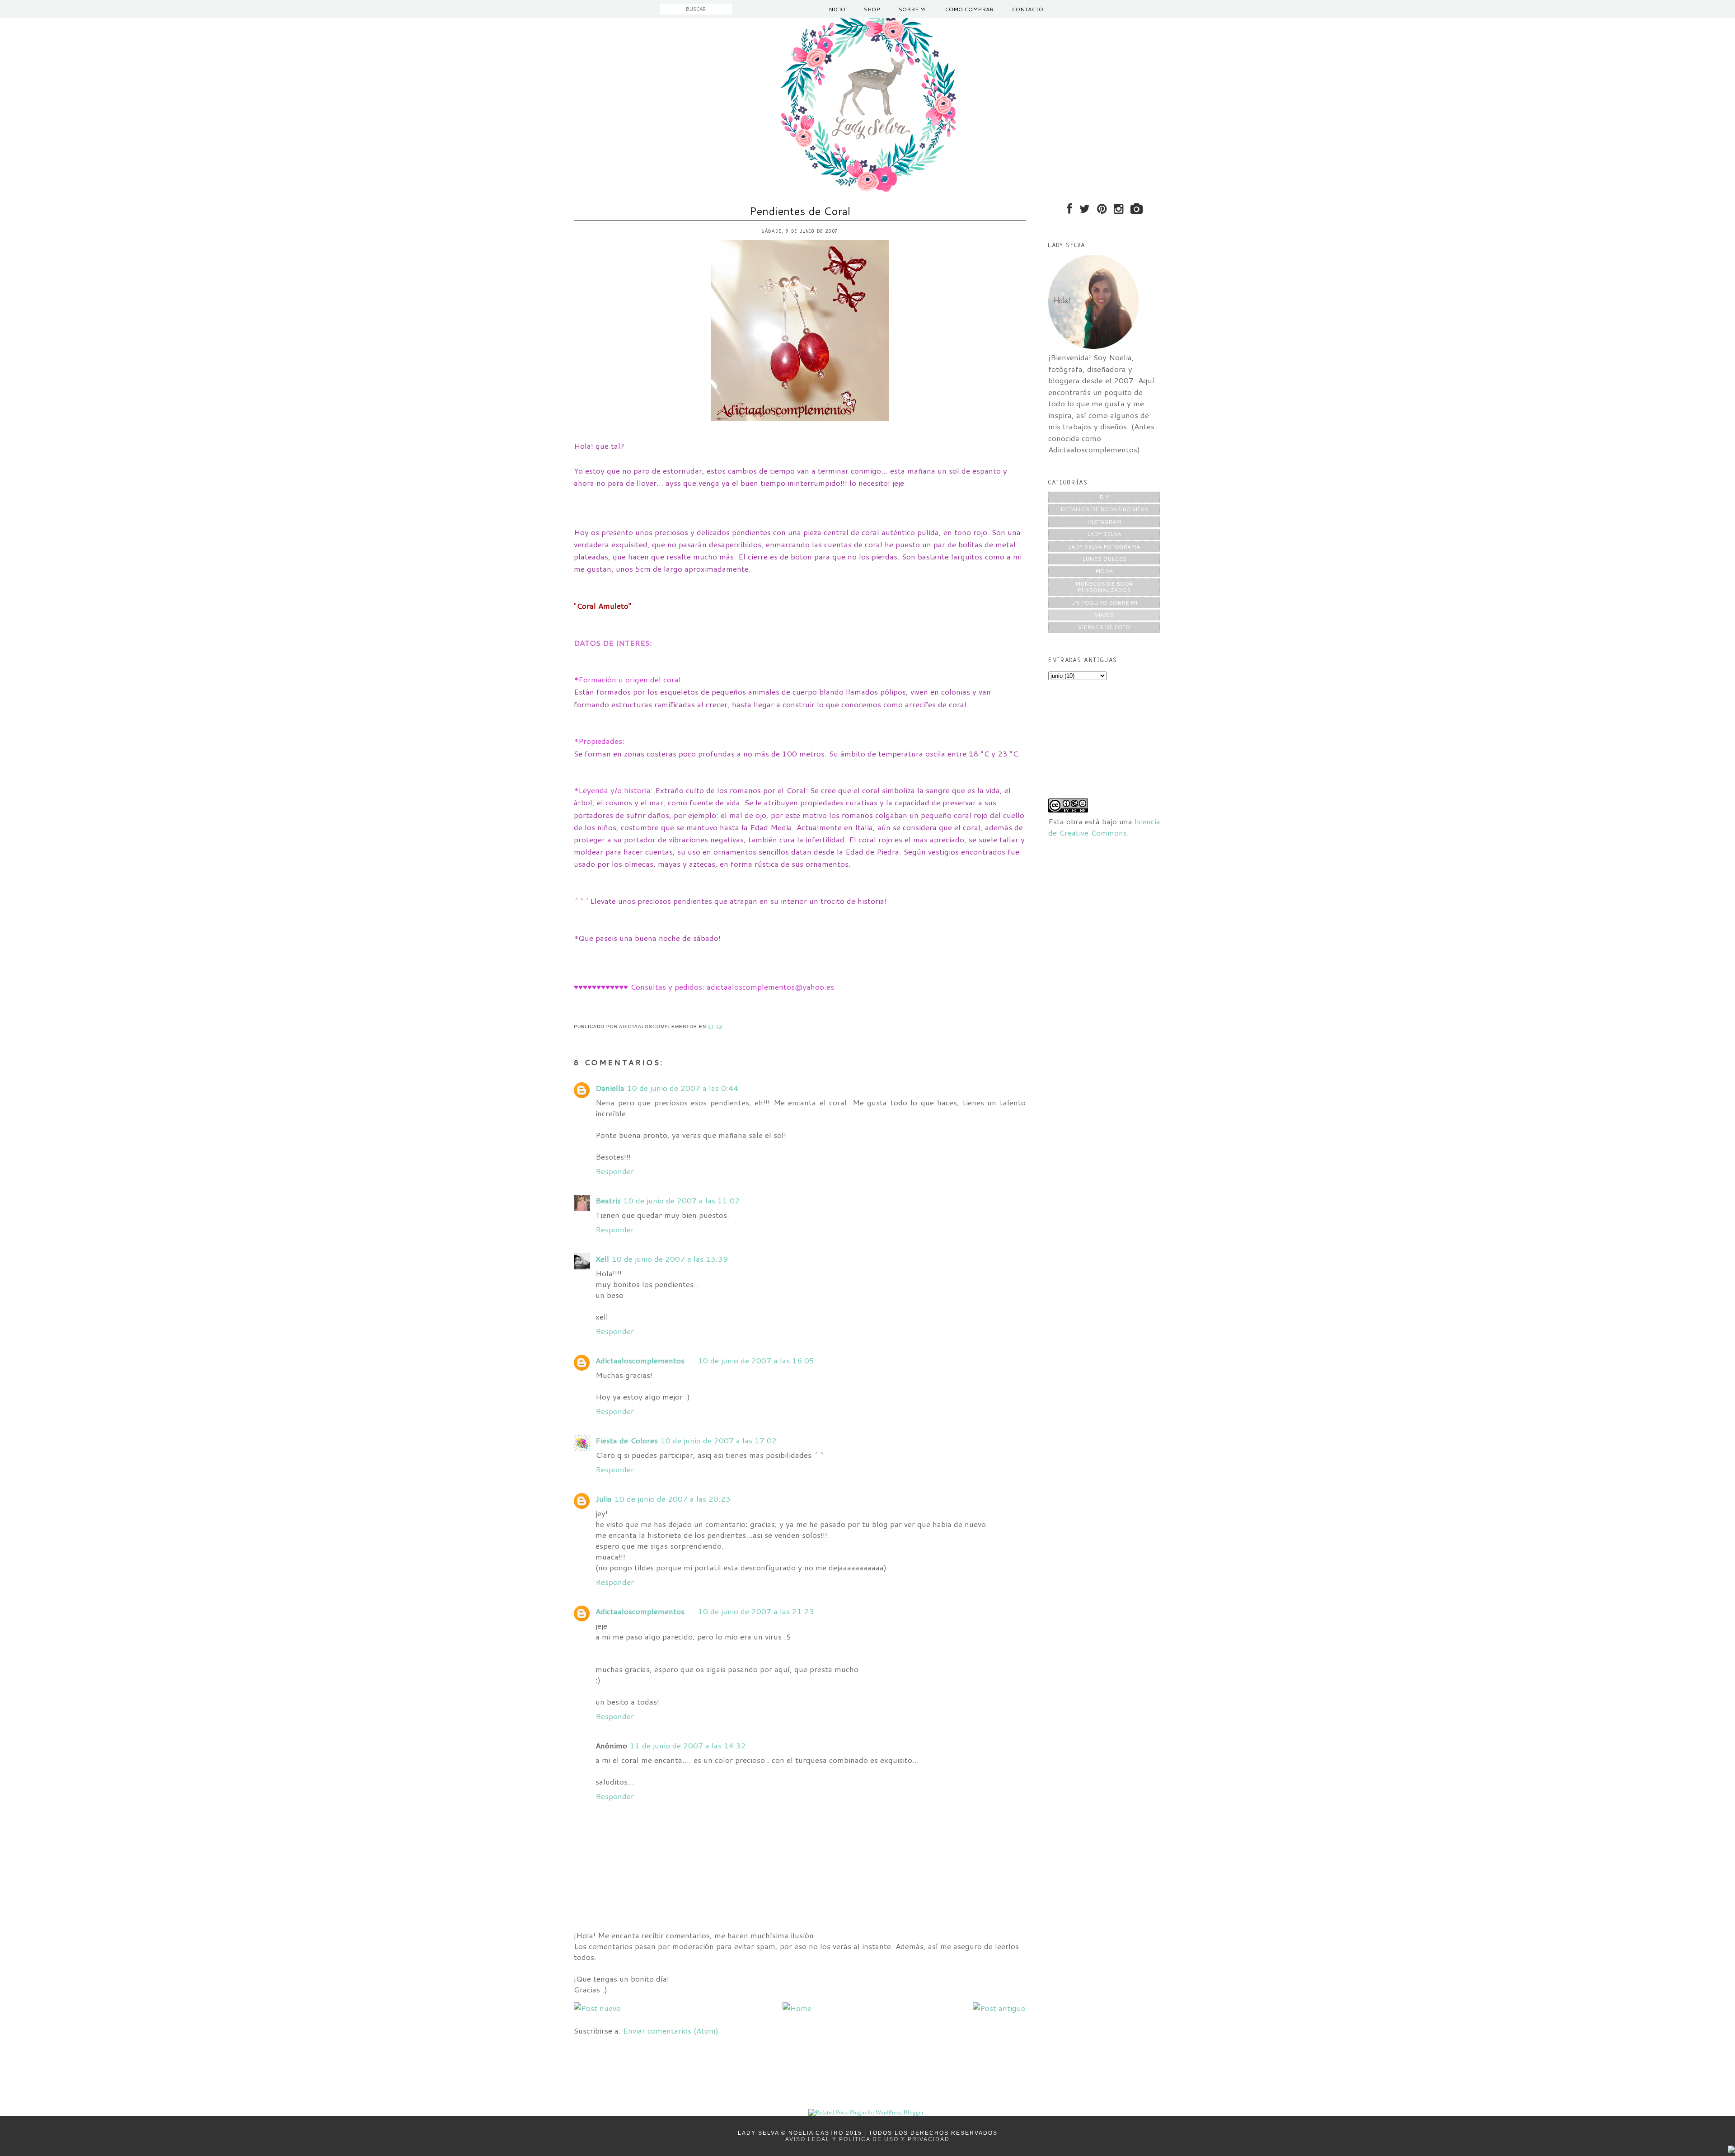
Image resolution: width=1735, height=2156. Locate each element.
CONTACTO (1027, 9)
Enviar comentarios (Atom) (671, 2030)
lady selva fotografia (1104, 547)
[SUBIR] (1731, 2150)
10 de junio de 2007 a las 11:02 (682, 1200)
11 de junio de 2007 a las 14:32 (688, 1745)
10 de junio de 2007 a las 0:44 (683, 1088)
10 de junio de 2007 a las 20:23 (673, 1498)
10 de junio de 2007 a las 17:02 (719, 1440)
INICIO (836, 9)
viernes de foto (1104, 627)
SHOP (872, 9)
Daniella (610, 1088)
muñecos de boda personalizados (1104, 587)
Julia (604, 1498)
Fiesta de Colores (627, 1440)
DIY (1104, 497)
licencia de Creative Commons (1104, 827)
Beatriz (608, 1200)
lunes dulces (1104, 559)
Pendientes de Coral (800, 211)
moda (1104, 571)
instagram (1104, 522)
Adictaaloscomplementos (640, 1360)
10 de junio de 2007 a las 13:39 (670, 1259)
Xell (602, 1259)
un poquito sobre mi (1104, 603)
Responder (615, 1171)
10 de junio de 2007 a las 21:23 (756, 1611)
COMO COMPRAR (969, 9)
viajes (1104, 615)
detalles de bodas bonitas (1104, 509)
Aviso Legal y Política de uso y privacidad (867, 2139)
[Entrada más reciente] (597, 2008)
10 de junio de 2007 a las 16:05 (756, 1360)
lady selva (1104, 534)
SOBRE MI (912, 9)
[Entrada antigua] (999, 2008)
